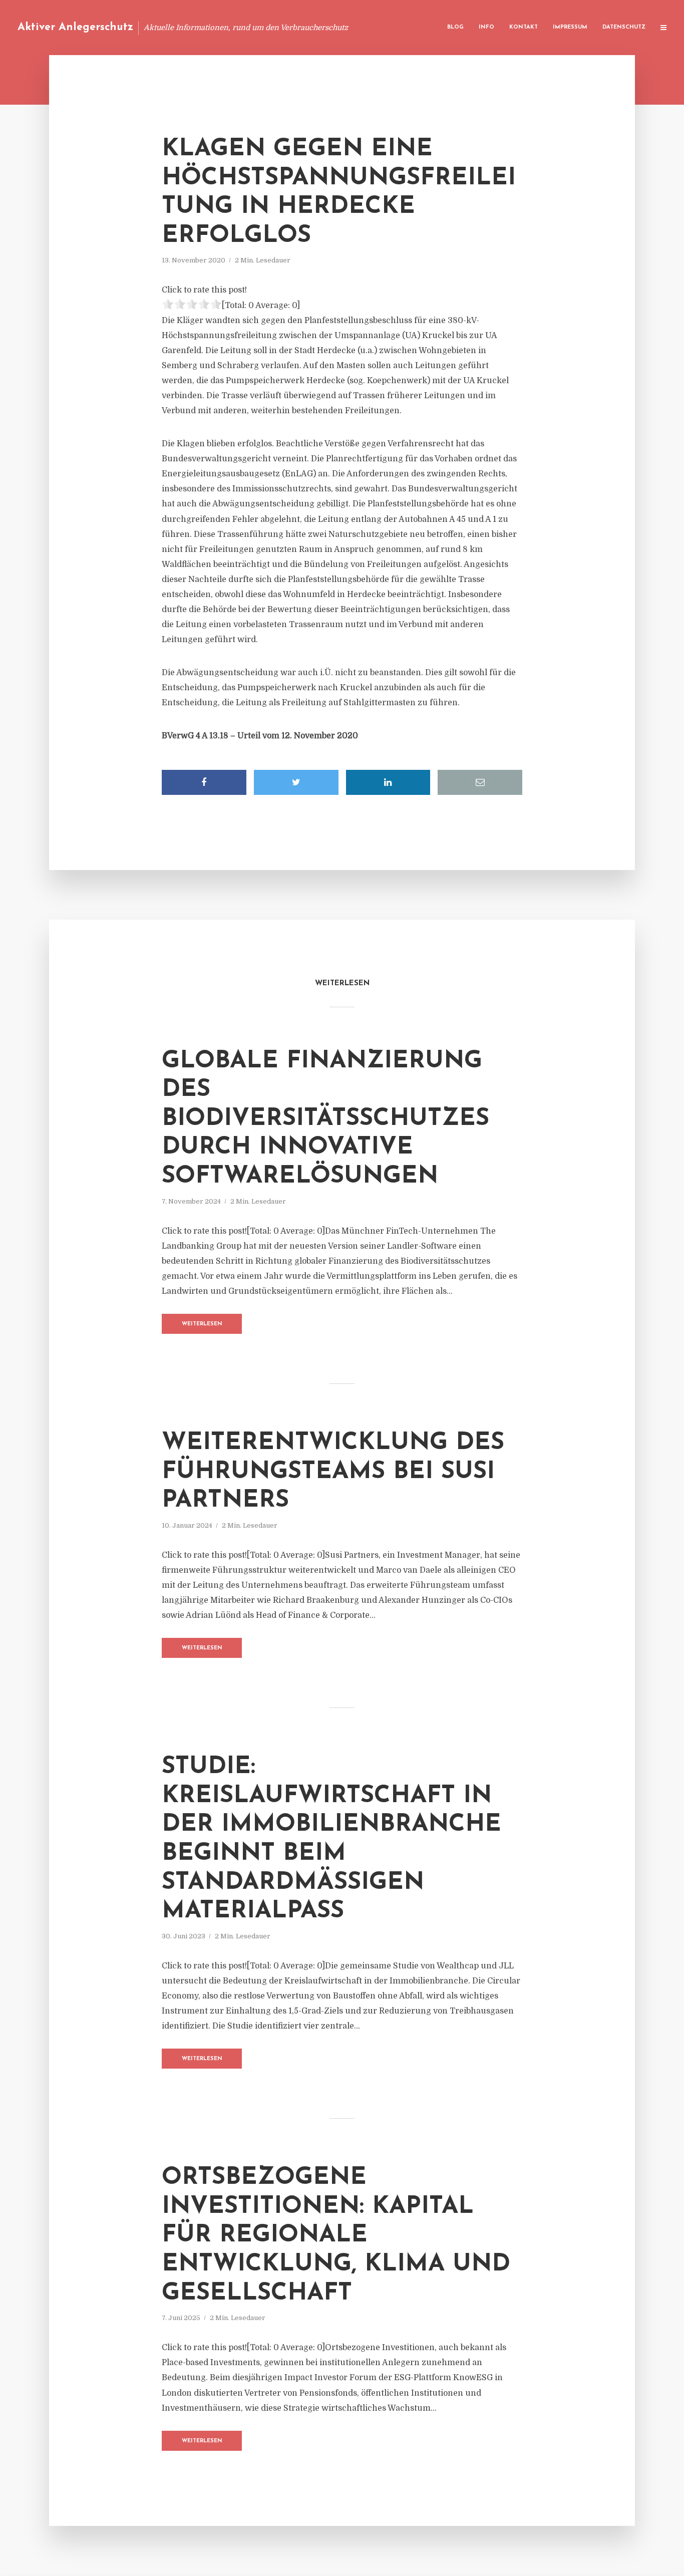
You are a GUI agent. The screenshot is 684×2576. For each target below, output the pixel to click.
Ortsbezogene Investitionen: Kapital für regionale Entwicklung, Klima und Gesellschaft (336, 2235)
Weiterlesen (202, 1324)
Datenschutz (624, 27)
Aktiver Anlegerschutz (75, 27)
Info (486, 27)
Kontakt (524, 27)
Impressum (570, 27)
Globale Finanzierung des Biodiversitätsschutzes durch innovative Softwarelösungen (325, 1119)
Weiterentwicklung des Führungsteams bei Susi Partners (333, 1472)
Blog (455, 27)
